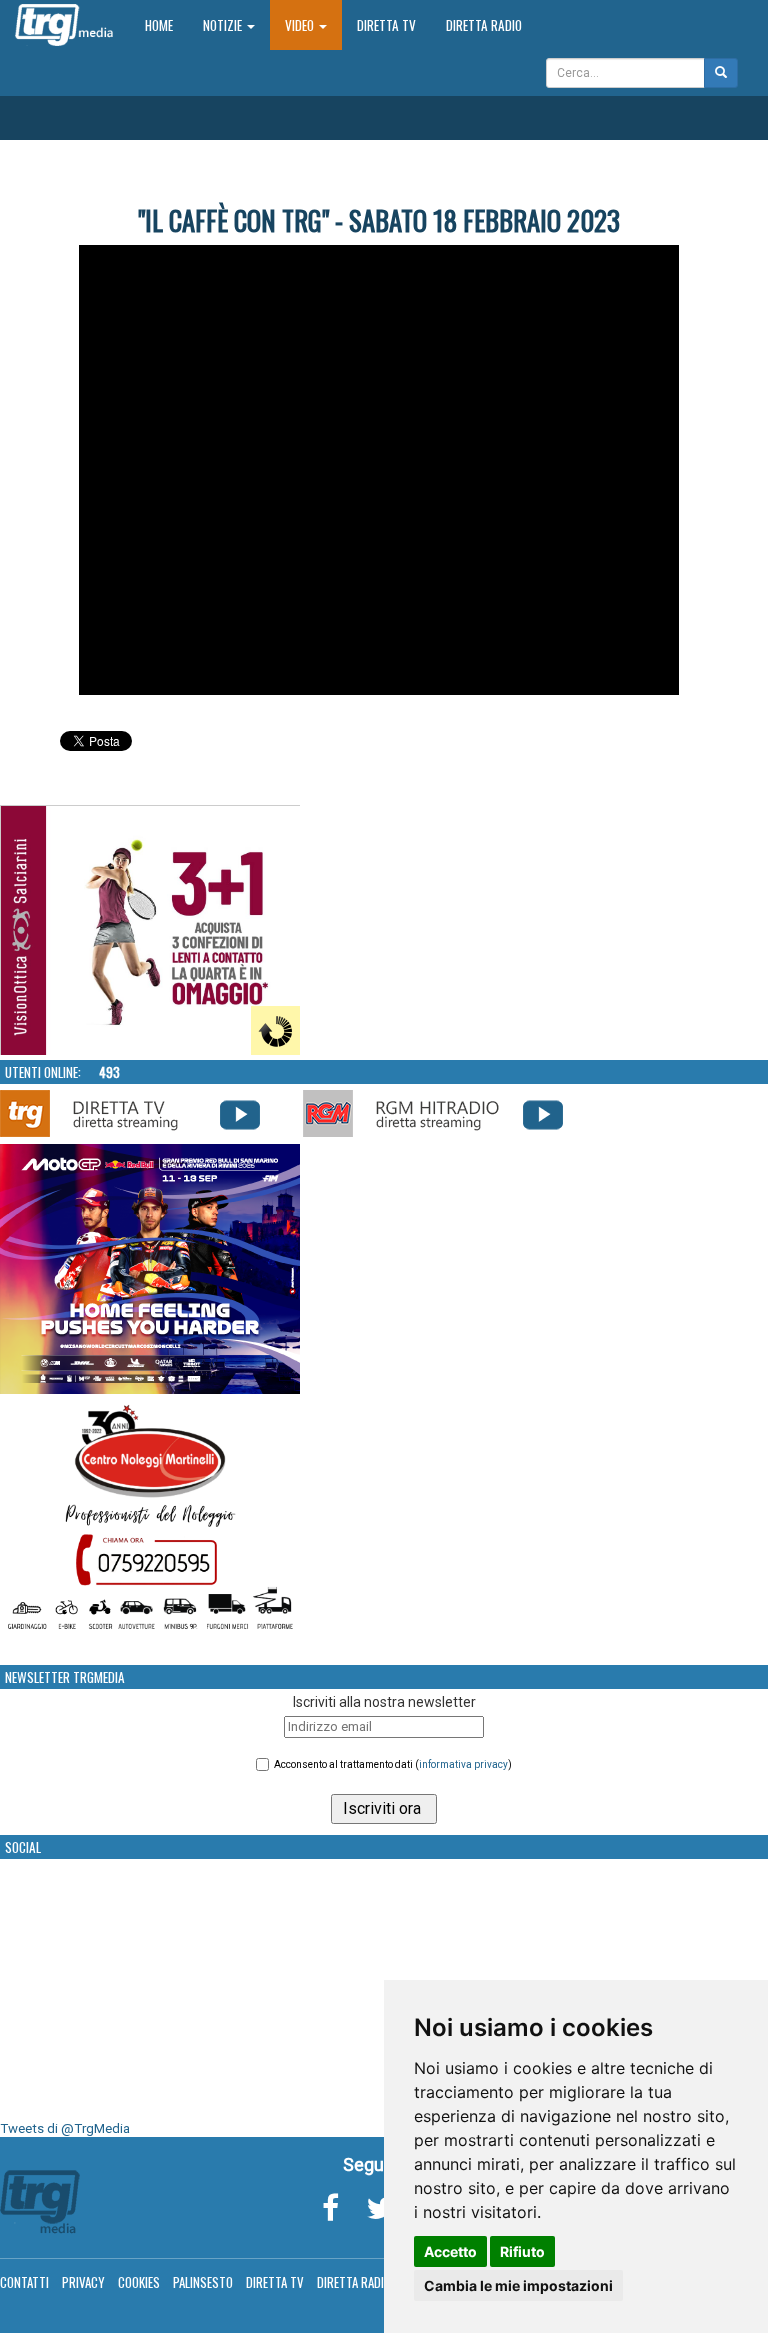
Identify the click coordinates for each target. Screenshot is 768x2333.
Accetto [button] (450, 2251)
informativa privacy (463, 1764)
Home (166, 24)
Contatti (24, 2282)
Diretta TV (386, 25)
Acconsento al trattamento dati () (393, 1764)
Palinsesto (203, 2282)
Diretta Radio (484, 25)
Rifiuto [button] (522, 2251)
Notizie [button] (224, 25)
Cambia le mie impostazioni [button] (518, 2285)
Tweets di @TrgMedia (65, 2128)
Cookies (139, 2282)
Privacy (83, 2282)
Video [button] (301, 25)
